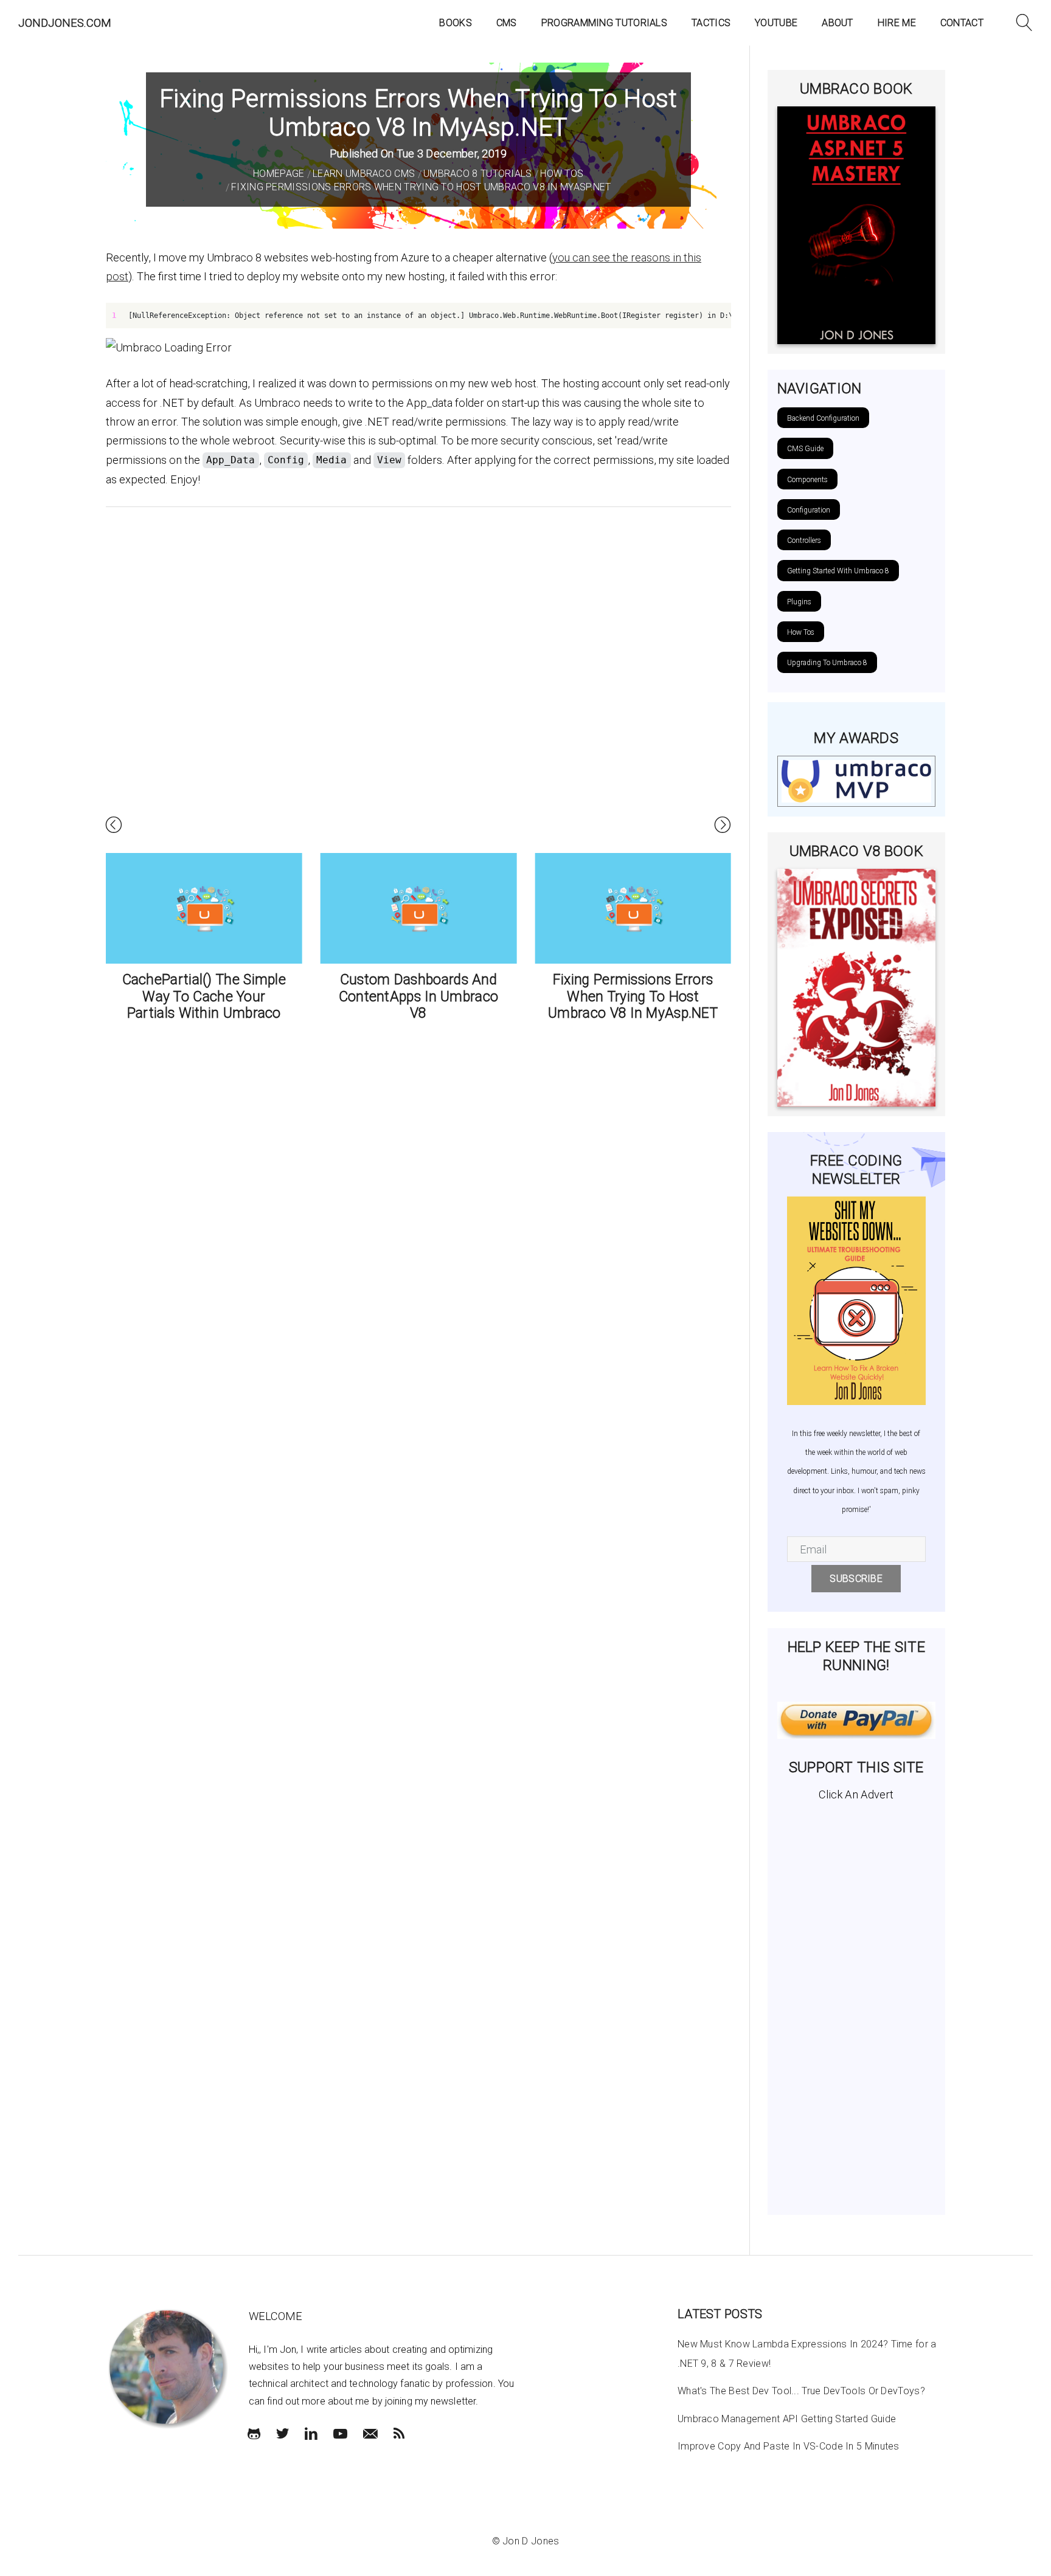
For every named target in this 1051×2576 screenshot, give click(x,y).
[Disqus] (418, 677)
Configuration (809, 510)
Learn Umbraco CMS (364, 174)
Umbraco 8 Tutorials (478, 174)
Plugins (799, 602)
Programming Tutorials (604, 23)
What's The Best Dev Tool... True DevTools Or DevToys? (801, 2391)
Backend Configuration (823, 418)
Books (456, 23)
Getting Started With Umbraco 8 (838, 571)
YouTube (776, 23)
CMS (507, 23)
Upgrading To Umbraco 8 (827, 663)
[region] (418, 316)
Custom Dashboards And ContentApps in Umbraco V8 (419, 996)
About (838, 23)
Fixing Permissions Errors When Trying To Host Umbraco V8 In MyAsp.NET (421, 187)
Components (807, 480)
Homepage (279, 174)
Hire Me (897, 23)
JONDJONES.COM (65, 23)
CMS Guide (805, 449)
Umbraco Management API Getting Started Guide (787, 2419)
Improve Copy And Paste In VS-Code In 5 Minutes (789, 2446)
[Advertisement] (857, 2003)
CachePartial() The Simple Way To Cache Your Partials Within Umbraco (204, 996)
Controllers (804, 540)
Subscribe (856, 1579)
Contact (962, 23)
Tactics (711, 23)
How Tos (562, 174)
